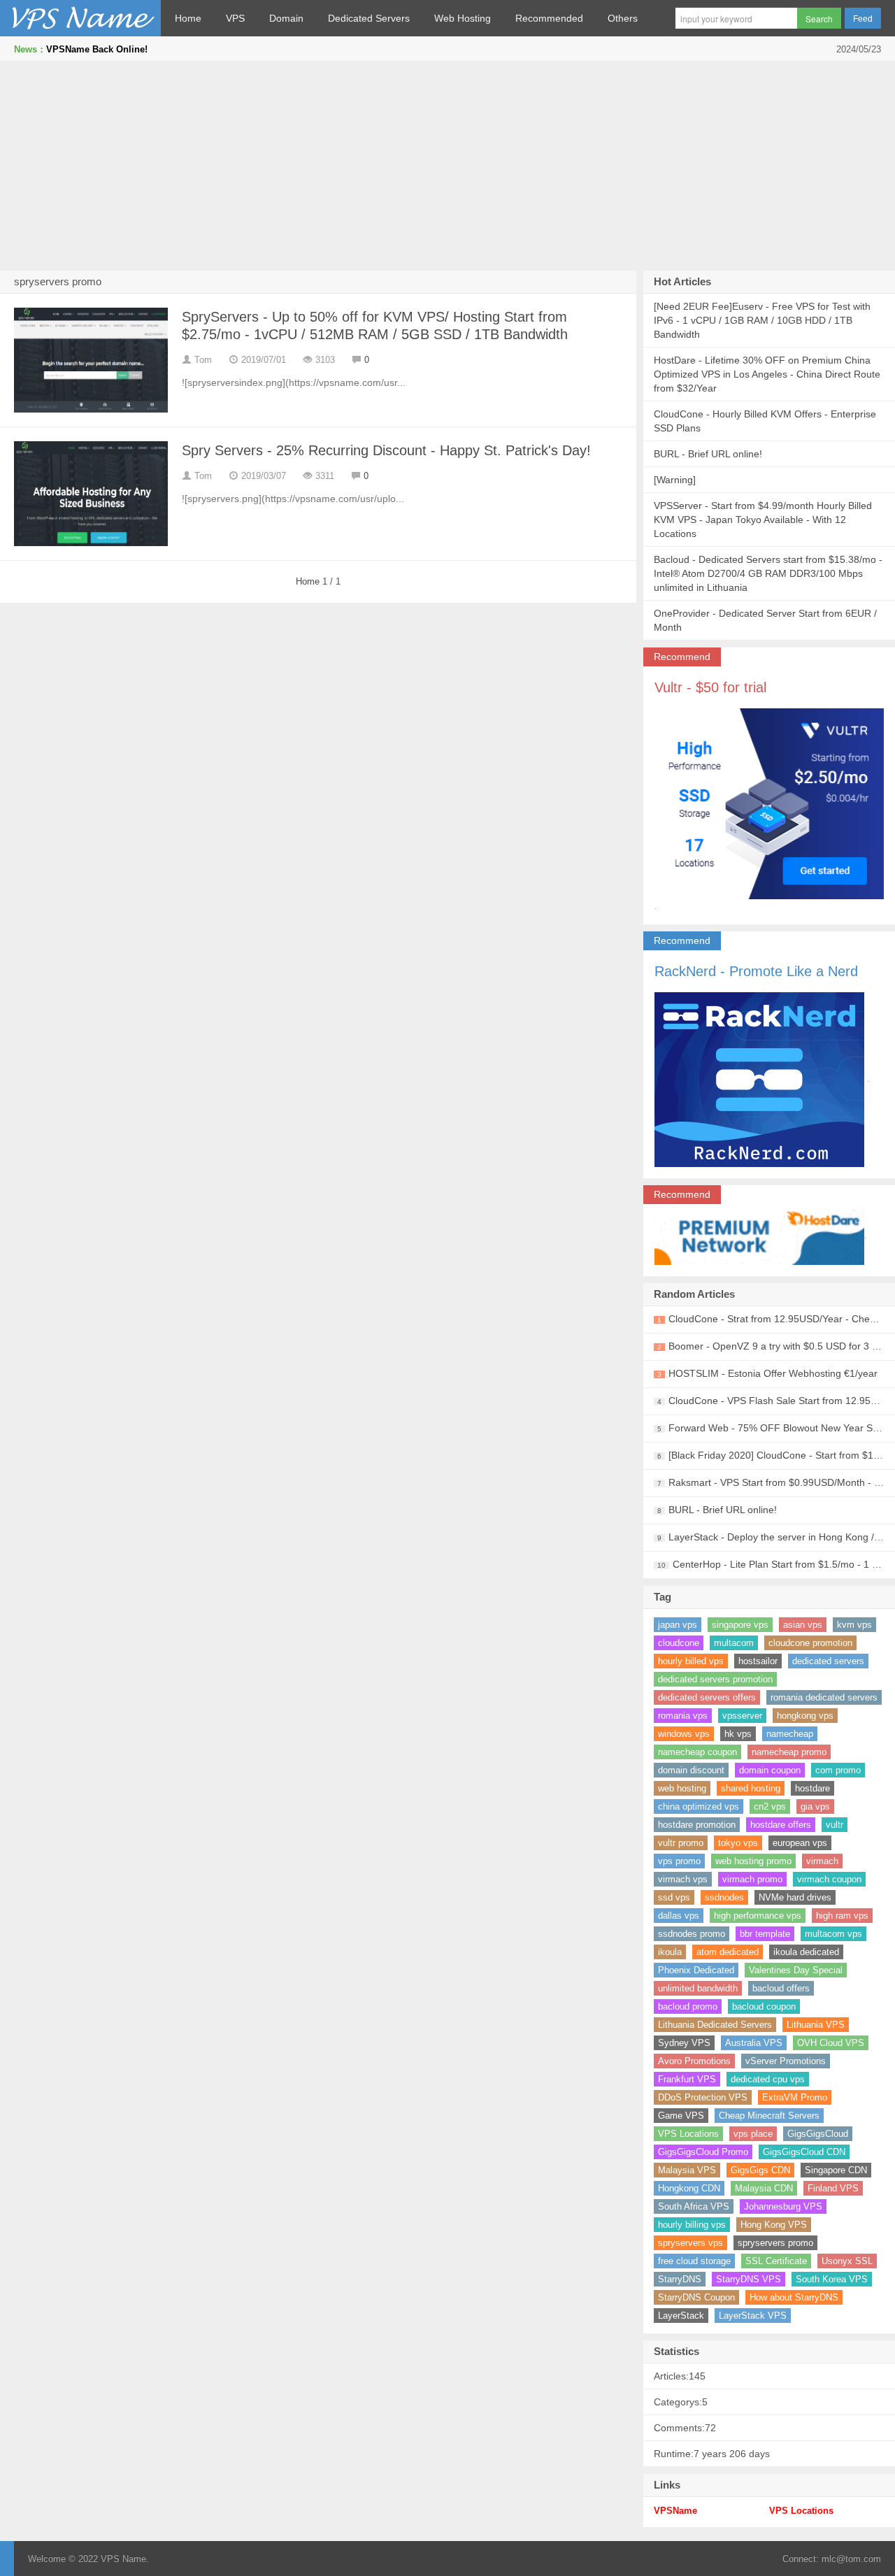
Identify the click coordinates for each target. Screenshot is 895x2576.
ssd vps (674, 1897)
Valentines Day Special (796, 1970)
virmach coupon (829, 1879)
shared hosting (751, 1788)
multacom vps (833, 1934)
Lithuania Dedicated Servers (715, 2025)
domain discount (691, 1770)
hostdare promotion (697, 1825)
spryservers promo (775, 2243)
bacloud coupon (764, 2006)
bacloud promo (688, 2006)
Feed (863, 19)
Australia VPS (754, 2043)
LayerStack (681, 2316)
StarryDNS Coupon (696, 2297)
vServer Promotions (786, 2061)
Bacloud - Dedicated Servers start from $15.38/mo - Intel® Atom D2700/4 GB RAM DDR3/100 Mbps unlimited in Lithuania (768, 573)
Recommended (549, 18)
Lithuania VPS (816, 2025)
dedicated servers (828, 1661)
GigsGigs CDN (760, 2170)
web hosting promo (753, 1861)
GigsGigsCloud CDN (804, 2152)
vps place (753, 2134)
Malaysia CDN (764, 2188)
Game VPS (681, 2116)
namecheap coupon (697, 1752)
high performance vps (758, 1916)
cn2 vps (770, 1806)
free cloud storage (694, 2261)
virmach (822, 1861)
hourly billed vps (691, 1661)
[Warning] (675, 480)
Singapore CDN (836, 2170)
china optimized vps (699, 1806)
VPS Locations (688, 2134)
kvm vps (854, 1625)
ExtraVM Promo (795, 2097)
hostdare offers (781, 1825)
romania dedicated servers (824, 1697)
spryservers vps (690, 2243)
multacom (734, 1643)
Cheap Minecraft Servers (769, 2116)
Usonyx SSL (847, 2261)
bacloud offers (781, 1988)
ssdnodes (724, 1897)
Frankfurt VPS (687, 2079)
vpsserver (742, 1716)
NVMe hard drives (795, 1897)
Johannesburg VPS (783, 2206)
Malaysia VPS (687, 2170)
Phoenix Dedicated (696, 1970)
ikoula (670, 1952)
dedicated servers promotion (715, 1679)
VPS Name (80, 18)
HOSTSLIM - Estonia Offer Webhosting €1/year (773, 1373)
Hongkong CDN (689, 2188)
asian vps (803, 1625)
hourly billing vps (692, 2225)
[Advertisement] (447, 166)
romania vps (683, 1716)
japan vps (678, 1625)
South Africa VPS (694, 2206)
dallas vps (679, 1916)
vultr (835, 1825)
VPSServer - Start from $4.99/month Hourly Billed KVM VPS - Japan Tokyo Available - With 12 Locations (763, 520)
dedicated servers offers (707, 1697)
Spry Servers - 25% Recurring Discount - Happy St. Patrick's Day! (386, 450)
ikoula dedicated (806, 1952)
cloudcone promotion (810, 1643)
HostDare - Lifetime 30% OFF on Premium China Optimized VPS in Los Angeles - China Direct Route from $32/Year (767, 374)
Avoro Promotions (694, 2061)
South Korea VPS (832, 2279)
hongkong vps (805, 1716)
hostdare (812, 1788)
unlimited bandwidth (698, 1988)
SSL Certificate (776, 2261)
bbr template (765, 1934)
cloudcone (679, 1643)
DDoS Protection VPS (703, 2097)
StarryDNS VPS (749, 2279)
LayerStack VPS (753, 2316)
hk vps (738, 1734)
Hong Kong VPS (774, 2225)
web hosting (682, 1788)
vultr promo (681, 1843)
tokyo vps (738, 1843)
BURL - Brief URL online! (708, 454)
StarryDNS (680, 2279)
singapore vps (740, 1625)
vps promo (679, 1861)
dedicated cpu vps (768, 2079)
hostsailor (758, 1661)
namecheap (790, 1734)
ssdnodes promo (692, 1934)
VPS (235, 18)
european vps (800, 1843)
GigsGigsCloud (818, 2134)
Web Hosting (463, 18)
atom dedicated (728, 1952)
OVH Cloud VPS (831, 2043)
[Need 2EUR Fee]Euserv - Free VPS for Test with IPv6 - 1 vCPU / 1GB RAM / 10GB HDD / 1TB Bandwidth (762, 320)
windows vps (684, 1734)
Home (188, 18)
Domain (286, 18)
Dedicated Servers (369, 18)
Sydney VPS (684, 2043)
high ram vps (842, 1916)
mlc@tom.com (851, 2559)
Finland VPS (833, 2188)
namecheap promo (789, 1752)
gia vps (815, 1806)
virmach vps (683, 1879)
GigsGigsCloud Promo (703, 2152)
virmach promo (752, 1879)
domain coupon (770, 1770)
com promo (838, 1770)
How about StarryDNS (794, 2297)
